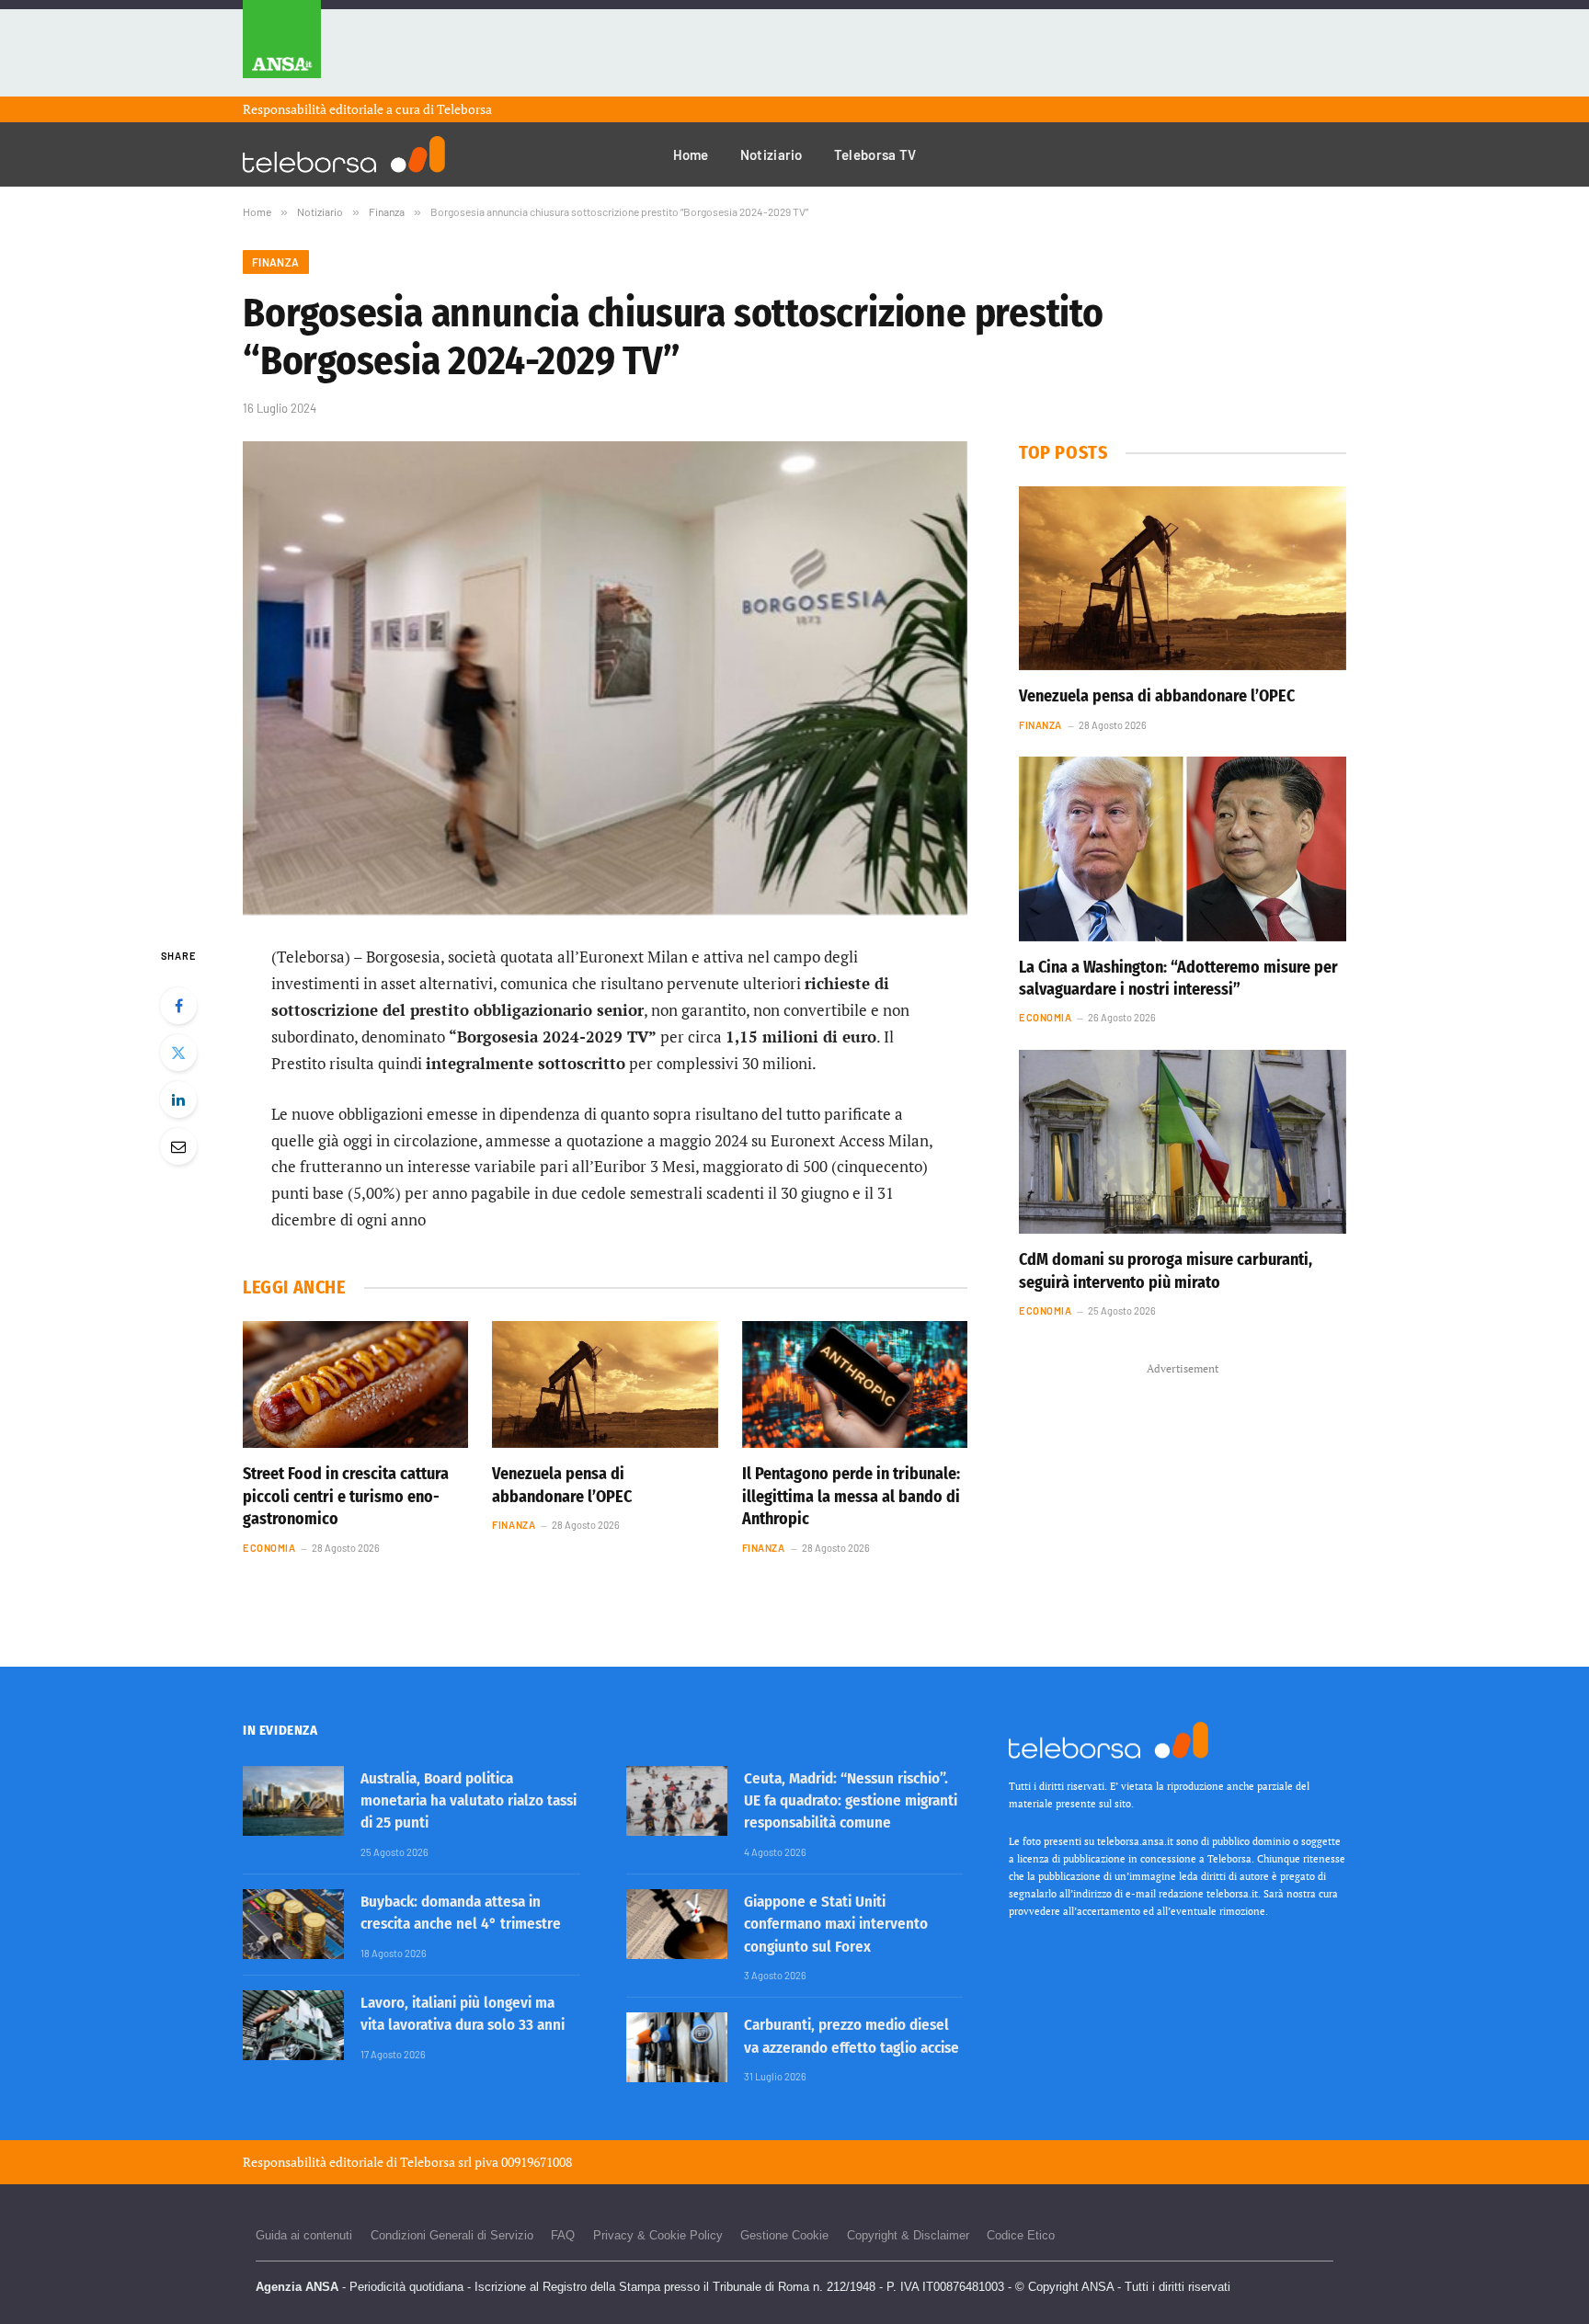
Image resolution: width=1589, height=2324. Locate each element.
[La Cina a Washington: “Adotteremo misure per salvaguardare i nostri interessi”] (1183, 849)
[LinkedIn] (178, 1099)
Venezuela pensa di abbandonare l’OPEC (562, 1485)
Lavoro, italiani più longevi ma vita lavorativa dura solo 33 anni (463, 2014)
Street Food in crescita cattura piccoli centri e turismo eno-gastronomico (346, 1496)
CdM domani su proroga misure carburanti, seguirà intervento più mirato (1166, 1270)
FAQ (563, 2235)
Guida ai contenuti (304, 2235)
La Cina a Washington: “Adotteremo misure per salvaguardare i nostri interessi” (1178, 978)
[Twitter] (178, 1053)
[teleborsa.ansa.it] (344, 154)
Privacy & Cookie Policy (658, 2235)
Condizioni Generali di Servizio (452, 2235)
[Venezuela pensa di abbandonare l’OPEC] (605, 1384)
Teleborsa (464, 109)
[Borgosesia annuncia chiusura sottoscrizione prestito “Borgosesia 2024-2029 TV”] (605, 678)
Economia (269, 1548)
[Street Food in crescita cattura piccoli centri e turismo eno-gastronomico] (355, 1384)
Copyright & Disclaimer (908, 2235)
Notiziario (772, 154)
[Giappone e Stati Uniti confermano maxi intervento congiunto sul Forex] (677, 1924)
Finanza (276, 262)
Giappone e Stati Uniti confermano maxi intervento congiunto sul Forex (836, 1924)
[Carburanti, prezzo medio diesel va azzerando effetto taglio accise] (677, 2047)
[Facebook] (178, 1006)
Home (691, 154)
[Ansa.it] (282, 48)
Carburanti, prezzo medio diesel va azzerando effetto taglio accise (852, 2036)
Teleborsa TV (875, 154)
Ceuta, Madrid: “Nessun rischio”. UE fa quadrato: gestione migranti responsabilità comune (851, 1801)
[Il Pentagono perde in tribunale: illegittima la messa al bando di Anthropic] (855, 1384)
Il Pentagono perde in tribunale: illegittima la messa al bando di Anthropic (851, 1496)
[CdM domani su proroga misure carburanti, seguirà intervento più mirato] (1183, 1142)
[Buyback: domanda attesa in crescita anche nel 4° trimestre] (293, 1924)
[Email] (178, 1146)
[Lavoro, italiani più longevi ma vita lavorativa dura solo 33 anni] (293, 2025)
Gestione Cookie (784, 2235)
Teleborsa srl (436, 2162)
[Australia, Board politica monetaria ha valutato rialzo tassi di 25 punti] (293, 1801)
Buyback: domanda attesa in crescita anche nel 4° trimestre (461, 1913)
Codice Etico (1021, 2235)
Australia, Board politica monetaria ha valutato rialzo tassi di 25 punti (469, 1801)
